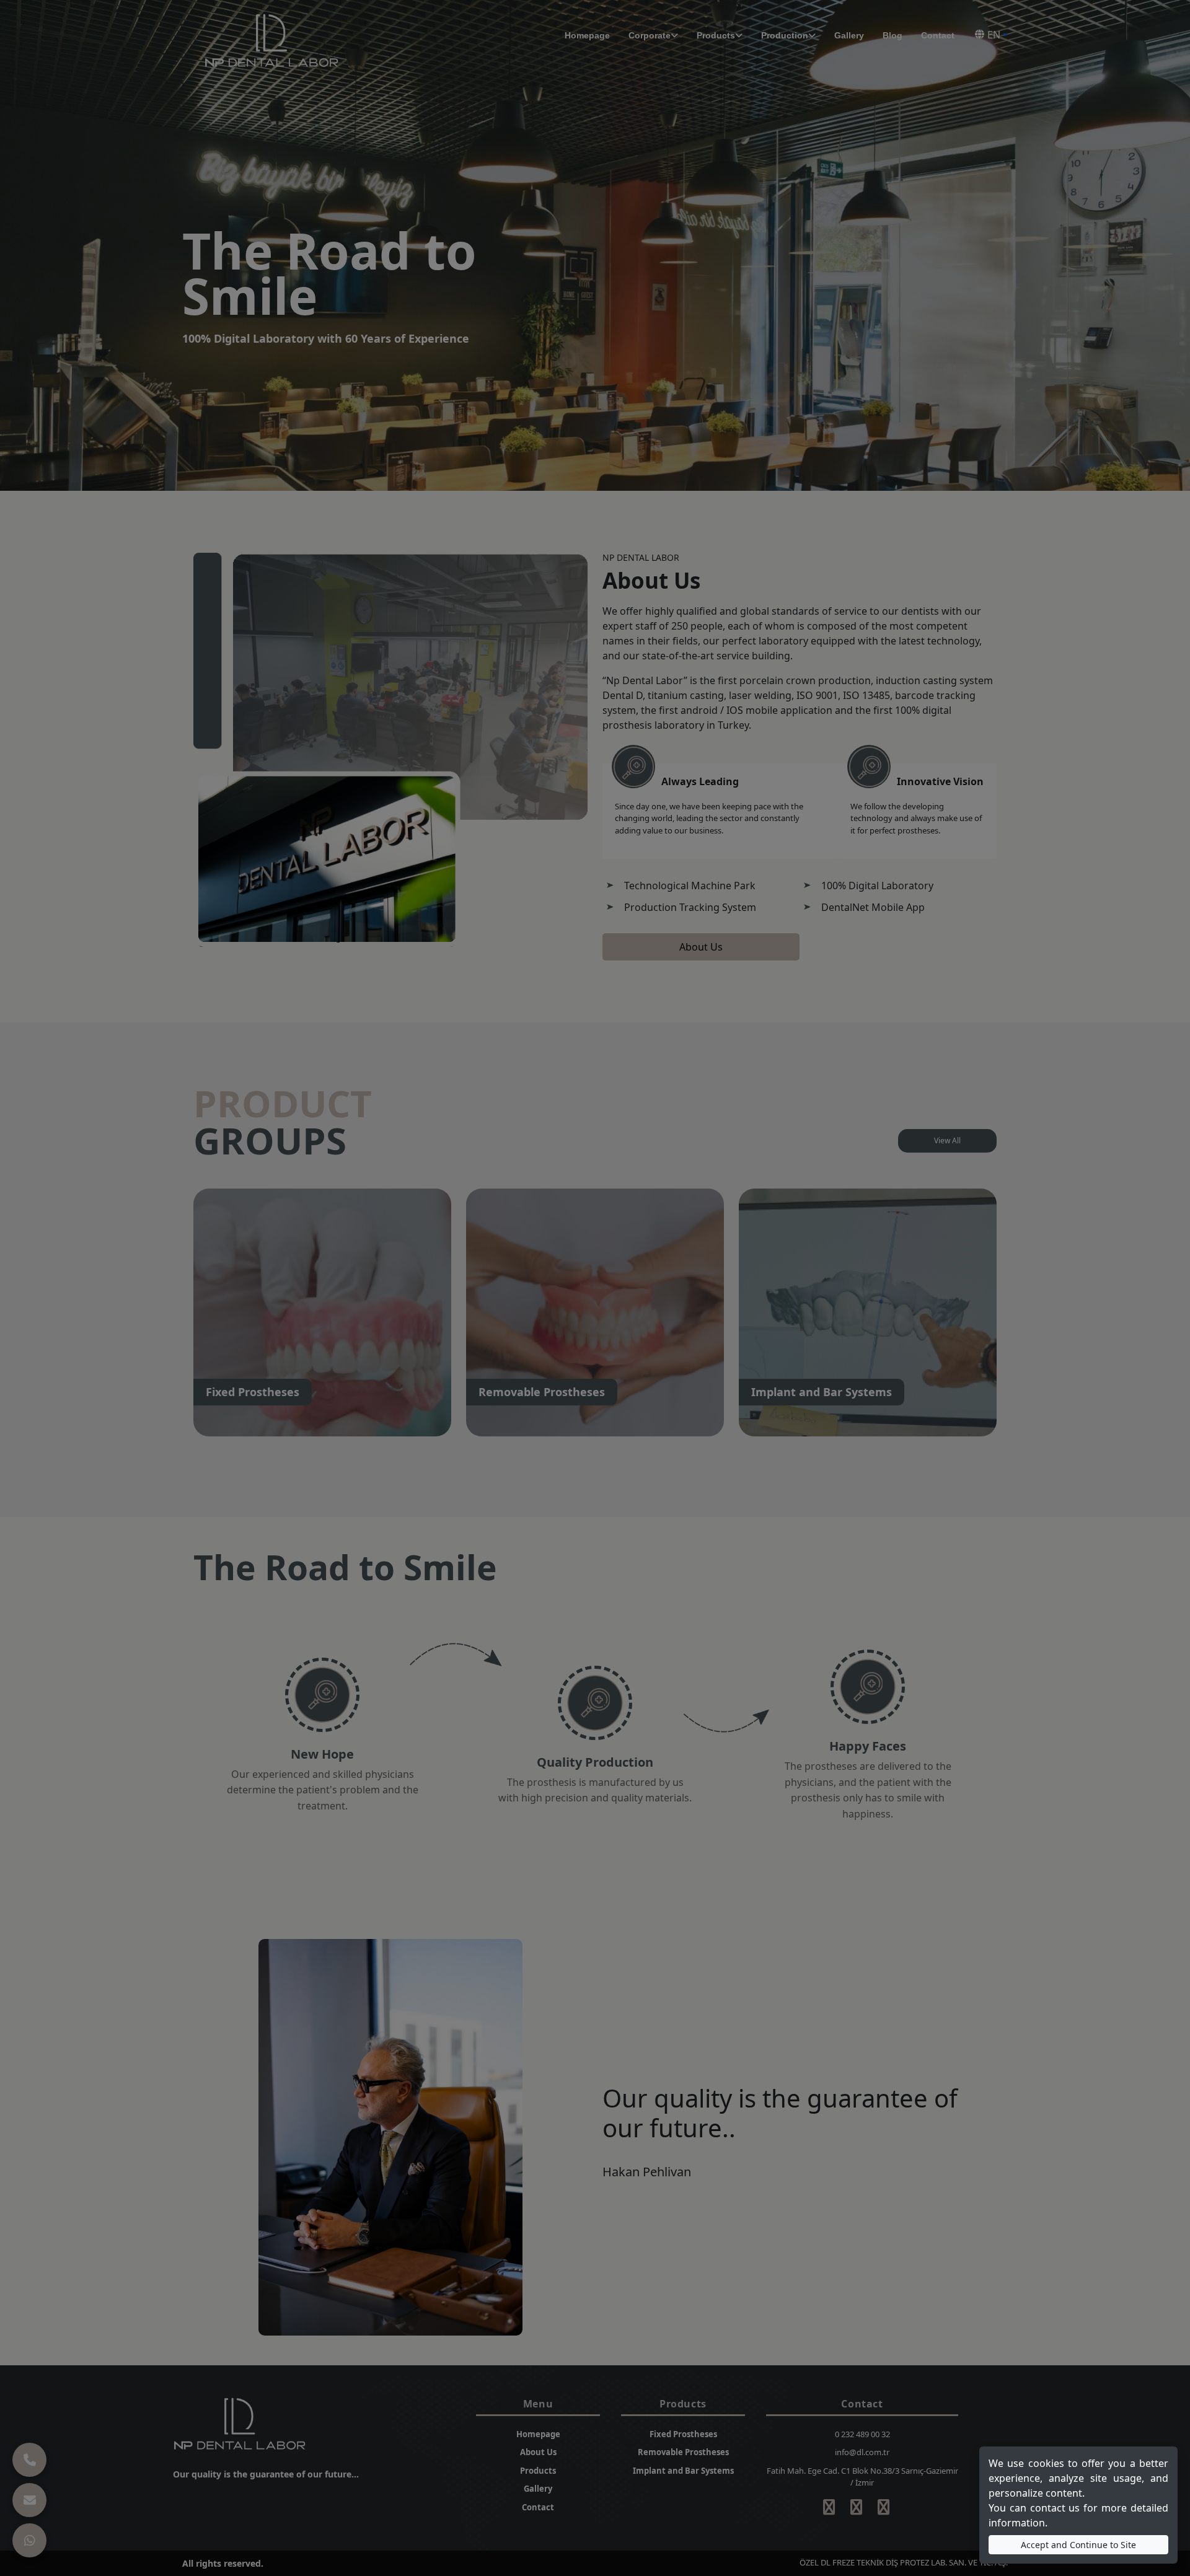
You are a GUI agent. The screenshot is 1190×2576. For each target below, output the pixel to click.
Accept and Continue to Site (1078, 2545)
